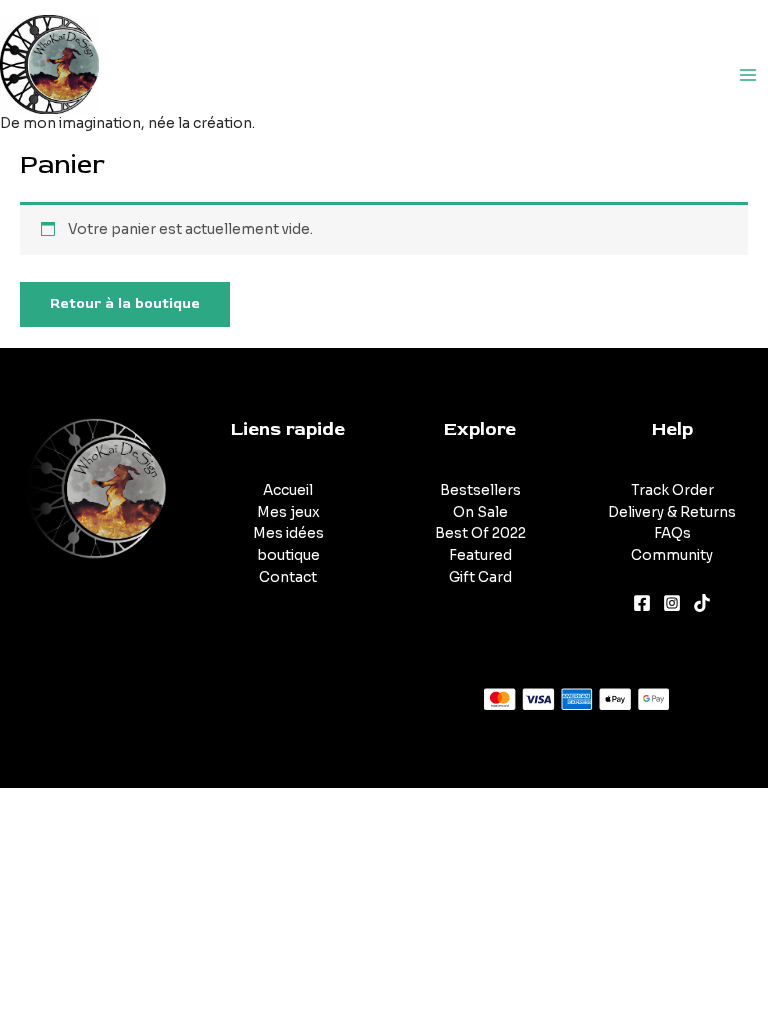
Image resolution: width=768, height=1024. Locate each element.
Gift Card (480, 577)
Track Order (672, 490)
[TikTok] (702, 603)
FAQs (672, 533)
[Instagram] (672, 603)
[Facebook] (642, 603)
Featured (480, 555)
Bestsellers (480, 490)
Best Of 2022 (480, 533)
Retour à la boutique (125, 303)
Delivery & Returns (672, 512)
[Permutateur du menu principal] (748, 74)
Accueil (288, 490)
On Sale (480, 512)
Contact (288, 577)
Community (672, 555)
